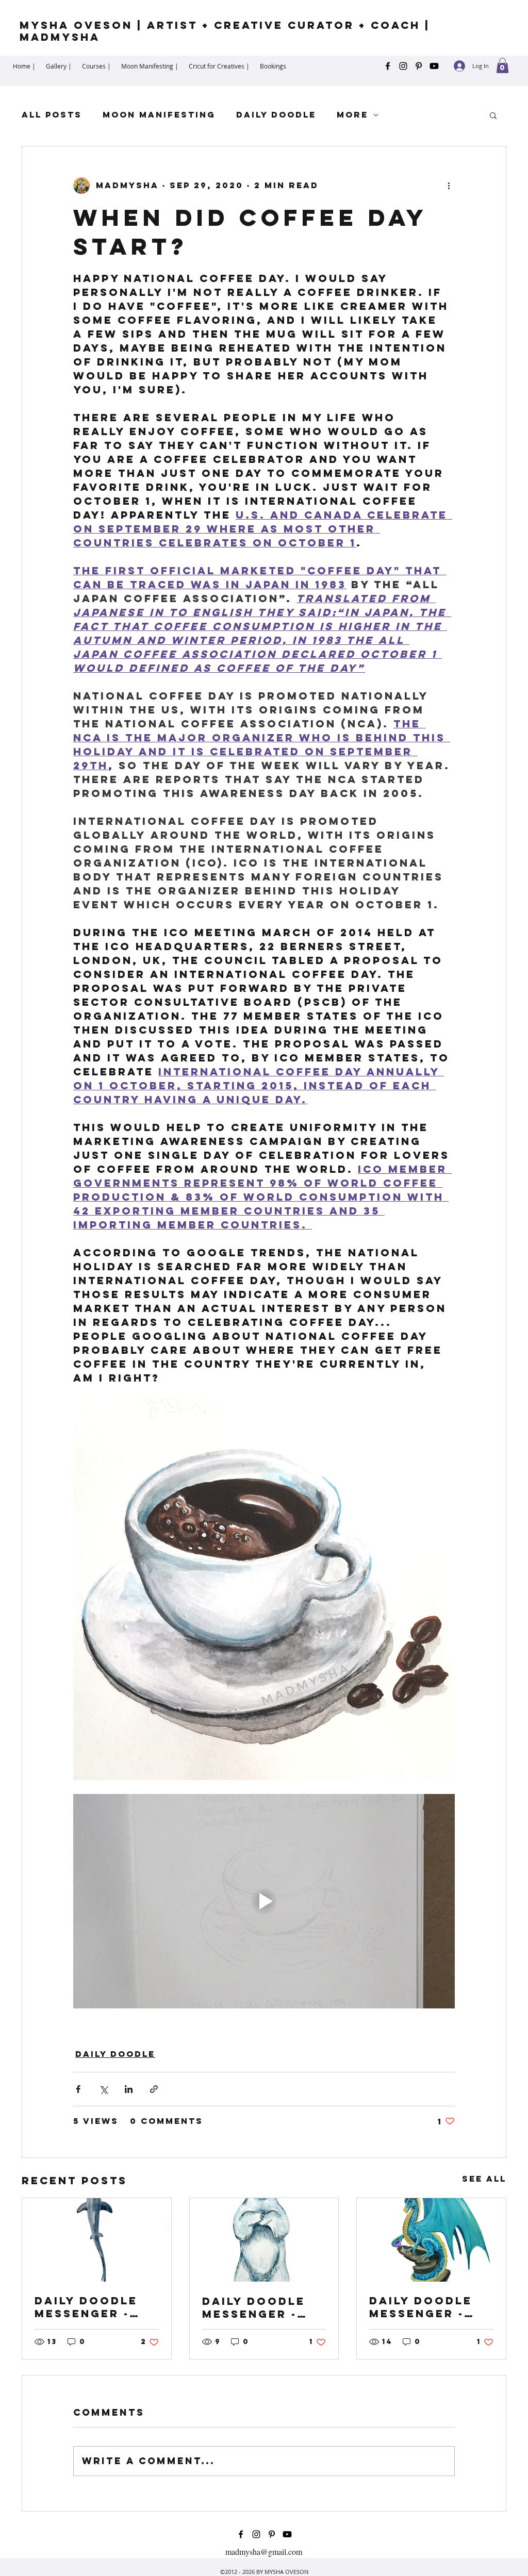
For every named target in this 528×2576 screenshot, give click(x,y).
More (352, 115)
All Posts (52, 115)
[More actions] (449, 186)
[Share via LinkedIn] (129, 2089)
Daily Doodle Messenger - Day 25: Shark (87, 2307)
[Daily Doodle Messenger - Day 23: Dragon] (431, 2240)
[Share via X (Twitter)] (103, 2089)
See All (484, 2179)
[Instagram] (403, 66)
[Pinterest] (419, 66)
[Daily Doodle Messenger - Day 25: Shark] (97, 2240)
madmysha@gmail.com (264, 2552)
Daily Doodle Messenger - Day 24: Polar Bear (255, 2307)
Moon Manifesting (159, 115)
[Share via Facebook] (78, 2089)
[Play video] (264, 1901)
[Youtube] (434, 66)
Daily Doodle (276, 115)
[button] (502, 65)
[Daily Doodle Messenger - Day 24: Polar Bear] (264, 2240)
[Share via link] (154, 2089)
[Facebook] (388, 66)
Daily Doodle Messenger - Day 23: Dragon (428, 2307)
